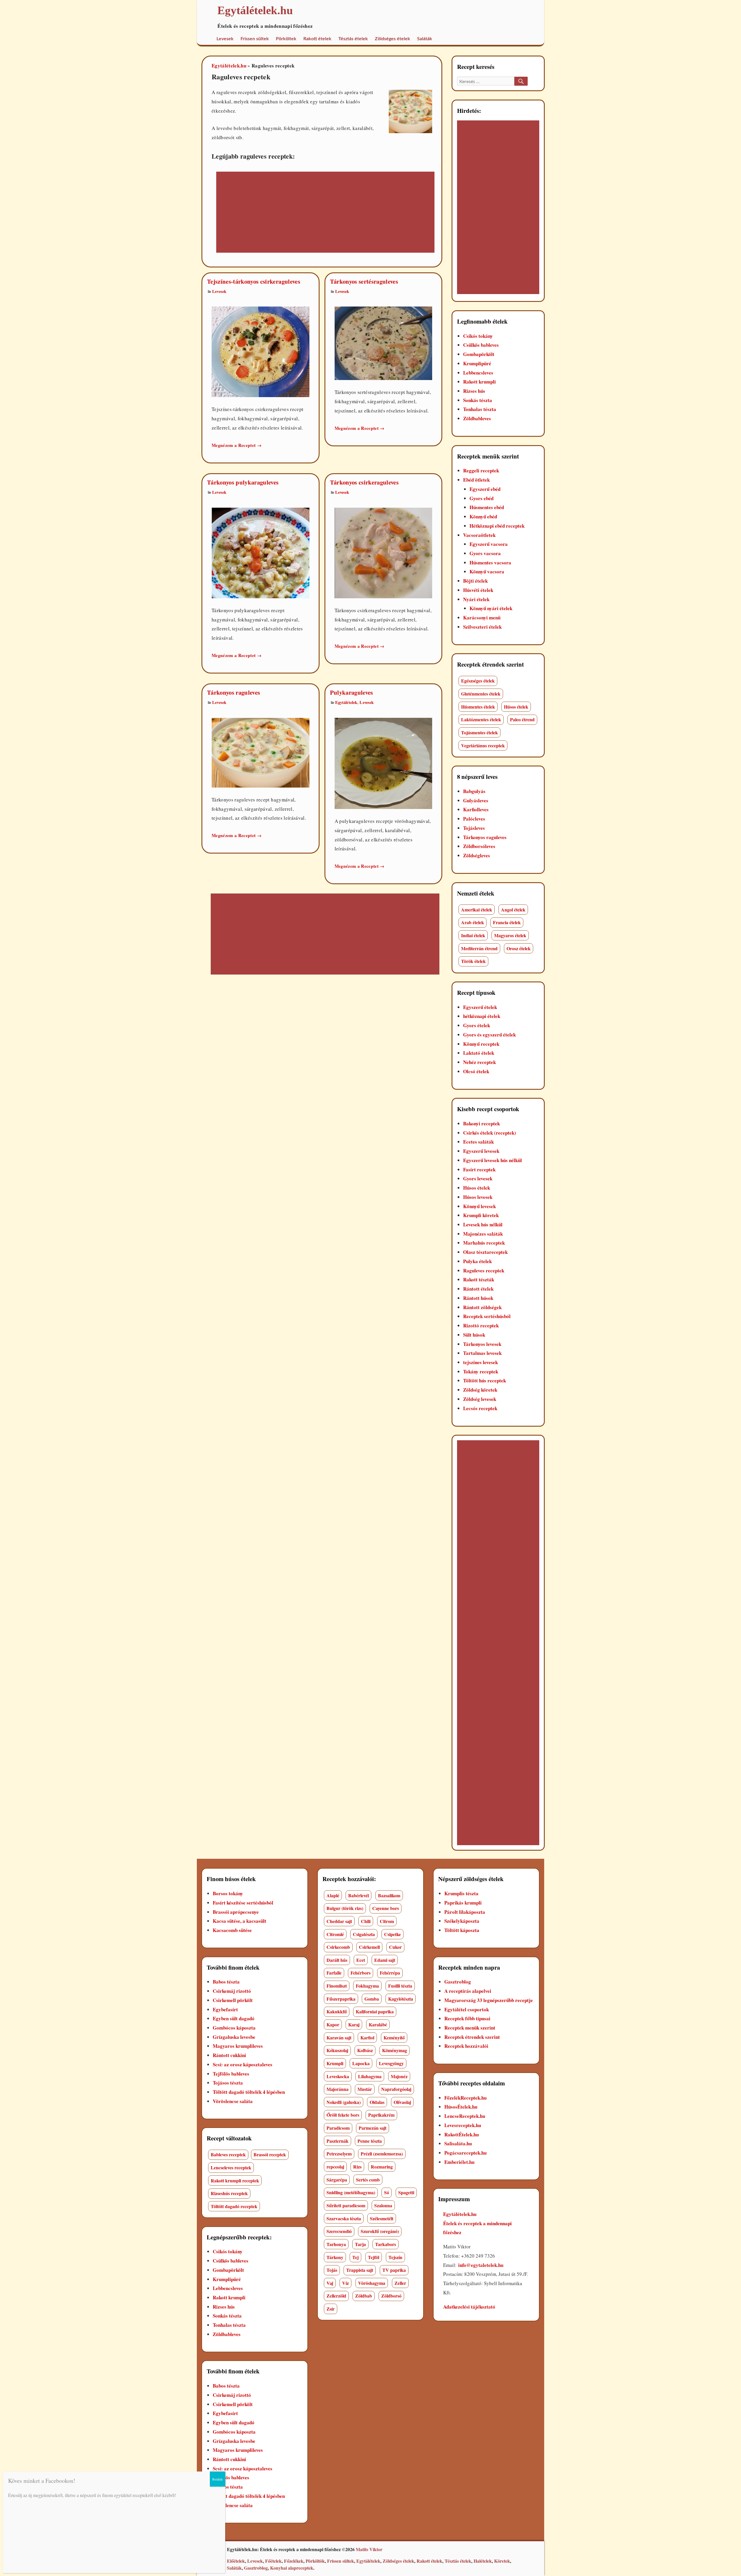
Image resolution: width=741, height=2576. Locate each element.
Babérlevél (358, 1895)
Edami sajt (385, 1960)
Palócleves (474, 819)
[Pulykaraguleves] (384, 763)
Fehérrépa (390, 1973)
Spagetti (406, 2192)
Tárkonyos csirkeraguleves (364, 482)
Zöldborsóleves (479, 846)
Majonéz (399, 2076)
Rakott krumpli (479, 382)
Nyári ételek (476, 599)
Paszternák (338, 2141)
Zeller (400, 2283)
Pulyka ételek (477, 1261)
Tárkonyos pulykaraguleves (243, 482)
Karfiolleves (476, 809)
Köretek (502, 2561)
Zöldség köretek (480, 1390)
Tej (355, 2257)
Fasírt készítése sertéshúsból (243, 1903)
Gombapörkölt (479, 354)
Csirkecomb (338, 1947)
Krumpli (335, 2063)
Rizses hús (474, 391)
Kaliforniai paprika (375, 2011)
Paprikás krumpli (463, 1903)
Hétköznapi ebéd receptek (497, 526)
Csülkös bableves (481, 345)
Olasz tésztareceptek (485, 1252)
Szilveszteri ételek (482, 627)
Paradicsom (338, 2128)
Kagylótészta (401, 1999)
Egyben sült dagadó (234, 2018)
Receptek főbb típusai (467, 2018)
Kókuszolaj (337, 2050)
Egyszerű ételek (480, 1007)
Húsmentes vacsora (490, 563)
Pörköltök (315, 2561)
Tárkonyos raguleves (233, 692)
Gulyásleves (476, 800)
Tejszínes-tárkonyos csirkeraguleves (254, 281)
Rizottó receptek (481, 1325)
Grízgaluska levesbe (234, 2037)
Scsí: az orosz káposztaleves (243, 2064)
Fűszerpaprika (341, 1999)
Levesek (225, 39)
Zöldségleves (477, 855)
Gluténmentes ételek (481, 694)
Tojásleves (474, 828)
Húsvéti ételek (478, 590)
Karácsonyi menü (482, 618)
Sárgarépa (337, 2180)
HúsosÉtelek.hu (461, 2107)
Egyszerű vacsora (489, 544)
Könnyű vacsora (487, 571)
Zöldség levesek (480, 1399)
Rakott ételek (317, 39)
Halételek (483, 2561)
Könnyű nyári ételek (491, 608)
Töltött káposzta (462, 1930)
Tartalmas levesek (482, 1353)
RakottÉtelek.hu (462, 2134)
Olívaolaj (402, 2102)
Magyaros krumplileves (238, 2046)
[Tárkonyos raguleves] (261, 752)
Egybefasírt (225, 2009)
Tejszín (395, 2257)
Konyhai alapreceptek (292, 2568)
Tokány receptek (481, 1372)
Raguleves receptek (484, 1270)
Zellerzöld (336, 2296)
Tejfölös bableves (231, 2074)
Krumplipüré (477, 363)
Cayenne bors (386, 1908)
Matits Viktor (369, 2549)
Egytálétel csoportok (467, 2009)
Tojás (332, 2270)
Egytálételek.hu (229, 66)
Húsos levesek (478, 1197)
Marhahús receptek (484, 1243)
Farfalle (334, 1973)
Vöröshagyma (372, 2283)
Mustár (365, 2089)
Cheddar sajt (339, 1921)
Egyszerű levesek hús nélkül (493, 1160)
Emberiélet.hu (459, 2162)
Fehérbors (361, 1973)
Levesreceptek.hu (463, 2125)
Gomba (372, 1999)
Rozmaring (382, 2167)
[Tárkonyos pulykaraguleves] (261, 552)
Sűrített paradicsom (346, 2205)
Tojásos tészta (228, 2083)
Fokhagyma (367, 1986)
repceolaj (335, 2167)
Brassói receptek (270, 2154)
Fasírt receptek (479, 1169)
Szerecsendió (339, 2231)
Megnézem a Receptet (236, 445)
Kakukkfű (337, 2011)
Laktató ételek (479, 1053)
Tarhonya (336, 2244)
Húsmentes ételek (478, 707)
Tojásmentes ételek (479, 732)
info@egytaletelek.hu (481, 2265)
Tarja (360, 2244)
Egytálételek (346, 702)
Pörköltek (286, 39)
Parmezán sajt (373, 2128)
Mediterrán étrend (479, 948)
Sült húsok (474, 1335)
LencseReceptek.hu (465, 2116)
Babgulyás (474, 791)
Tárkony (335, 2257)
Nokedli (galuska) (344, 2102)
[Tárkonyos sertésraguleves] (384, 343)
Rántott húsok (478, 1298)
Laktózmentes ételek (481, 719)
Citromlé (335, 1934)
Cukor (395, 1947)
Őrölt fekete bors (343, 2115)
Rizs (357, 2167)
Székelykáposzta (462, 1921)
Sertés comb (368, 2180)
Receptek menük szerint (470, 2028)
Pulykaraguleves (352, 692)
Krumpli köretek (481, 1215)
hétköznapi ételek (482, 1016)
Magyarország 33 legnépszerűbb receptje (489, 2000)
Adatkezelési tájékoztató (469, 2307)
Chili (366, 1921)
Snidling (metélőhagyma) (351, 2192)
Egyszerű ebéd (485, 489)
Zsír (331, 2309)
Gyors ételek (477, 1025)
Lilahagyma (370, 2076)
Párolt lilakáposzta (465, 1912)
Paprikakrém (381, 2115)
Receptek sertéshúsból (487, 1316)
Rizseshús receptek (229, 2193)
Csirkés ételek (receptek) (490, 1133)
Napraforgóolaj (396, 2089)
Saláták (425, 39)
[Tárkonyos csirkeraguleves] (384, 552)
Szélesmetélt (382, 2218)
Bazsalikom (389, 1895)
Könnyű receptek (481, 1044)
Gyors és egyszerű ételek (489, 1035)
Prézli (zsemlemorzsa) (382, 2154)
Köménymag (395, 2050)
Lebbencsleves (478, 373)
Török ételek (473, 961)
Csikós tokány (478, 336)
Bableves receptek (228, 2154)
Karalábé (378, 2024)
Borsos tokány (228, 1893)
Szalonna (383, 2205)
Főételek (273, 2561)
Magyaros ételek (510, 935)
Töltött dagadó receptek (234, 2206)
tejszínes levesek (480, 1362)
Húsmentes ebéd (487, 507)
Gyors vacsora (485, 553)
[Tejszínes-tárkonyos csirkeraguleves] (261, 351)
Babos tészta (226, 1982)
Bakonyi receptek (482, 1123)
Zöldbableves (477, 418)
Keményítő (394, 2038)
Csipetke (392, 1934)
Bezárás (218, 2479)
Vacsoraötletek (479, 535)
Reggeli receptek (481, 470)
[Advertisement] (319, 213)
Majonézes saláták (483, 1234)
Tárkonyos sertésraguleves (364, 281)
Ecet (361, 1960)
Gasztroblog (458, 1982)
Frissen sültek (255, 39)
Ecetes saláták (478, 1142)
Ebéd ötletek (476, 480)
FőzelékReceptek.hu (465, 2098)
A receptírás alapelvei (468, 1991)
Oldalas (377, 2102)
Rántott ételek (478, 1289)
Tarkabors (386, 2244)
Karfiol (367, 2038)
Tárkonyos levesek (482, 1344)
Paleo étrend (522, 719)
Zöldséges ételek (392, 39)
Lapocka (361, 2063)
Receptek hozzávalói (466, 2046)
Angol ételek (513, 910)
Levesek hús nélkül (483, 1224)
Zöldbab (364, 2296)
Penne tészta (370, 2141)
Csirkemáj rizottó (232, 1991)
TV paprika (394, 2270)
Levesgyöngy (391, 2063)
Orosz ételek (519, 948)
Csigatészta (364, 1934)
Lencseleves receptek (231, 2167)
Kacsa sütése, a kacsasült (240, 1921)
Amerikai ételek (477, 910)
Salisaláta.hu (458, 2143)
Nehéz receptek (479, 1062)
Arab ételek (473, 922)
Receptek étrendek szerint (472, 2037)
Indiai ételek (473, 935)
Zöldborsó (391, 2296)
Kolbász (365, 2050)
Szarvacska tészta (344, 2218)
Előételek (236, 2561)
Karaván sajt (339, 2038)
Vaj (330, 2283)
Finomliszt (337, 1986)
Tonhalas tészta (480, 409)
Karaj (354, 2024)
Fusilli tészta (400, 1986)
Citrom (387, 1921)
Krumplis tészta (461, 1893)
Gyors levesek (478, 1178)
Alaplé (333, 1895)
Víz (345, 2283)
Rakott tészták (479, 1279)
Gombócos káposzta (234, 2028)
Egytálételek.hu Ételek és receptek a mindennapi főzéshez (477, 2223)
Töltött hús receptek (485, 1380)
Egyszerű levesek (481, 1151)
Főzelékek (294, 2561)
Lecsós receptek (480, 1408)
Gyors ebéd (482, 498)
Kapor (333, 2024)
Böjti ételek (475, 581)
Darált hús (337, 1960)
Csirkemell (369, 1947)
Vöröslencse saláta (233, 2101)
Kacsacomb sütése (232, 1930)
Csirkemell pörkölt (233, 2000)
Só (387, 2192)
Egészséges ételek (478, 681)
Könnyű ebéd (483, 517)
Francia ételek (507, 922)
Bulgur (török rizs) (345, 1908)
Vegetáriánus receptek (483, 745)
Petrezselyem (339, 2154)
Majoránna (338, 2089)
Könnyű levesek (479, 1206)
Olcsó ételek (476, 1071)
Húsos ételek (516, 707)
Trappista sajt (360, 2270)
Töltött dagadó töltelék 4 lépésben (249, 2092)
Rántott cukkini (229, 2055)
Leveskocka (338, 2076)
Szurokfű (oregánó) (380, 2231)
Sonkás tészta (478, 400)
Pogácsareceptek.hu (465, 2153)
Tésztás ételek (353, 39)
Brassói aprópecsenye (236, 1912)
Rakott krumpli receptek (235, 2180)
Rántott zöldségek (482, 1307)
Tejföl (374, 2257)
